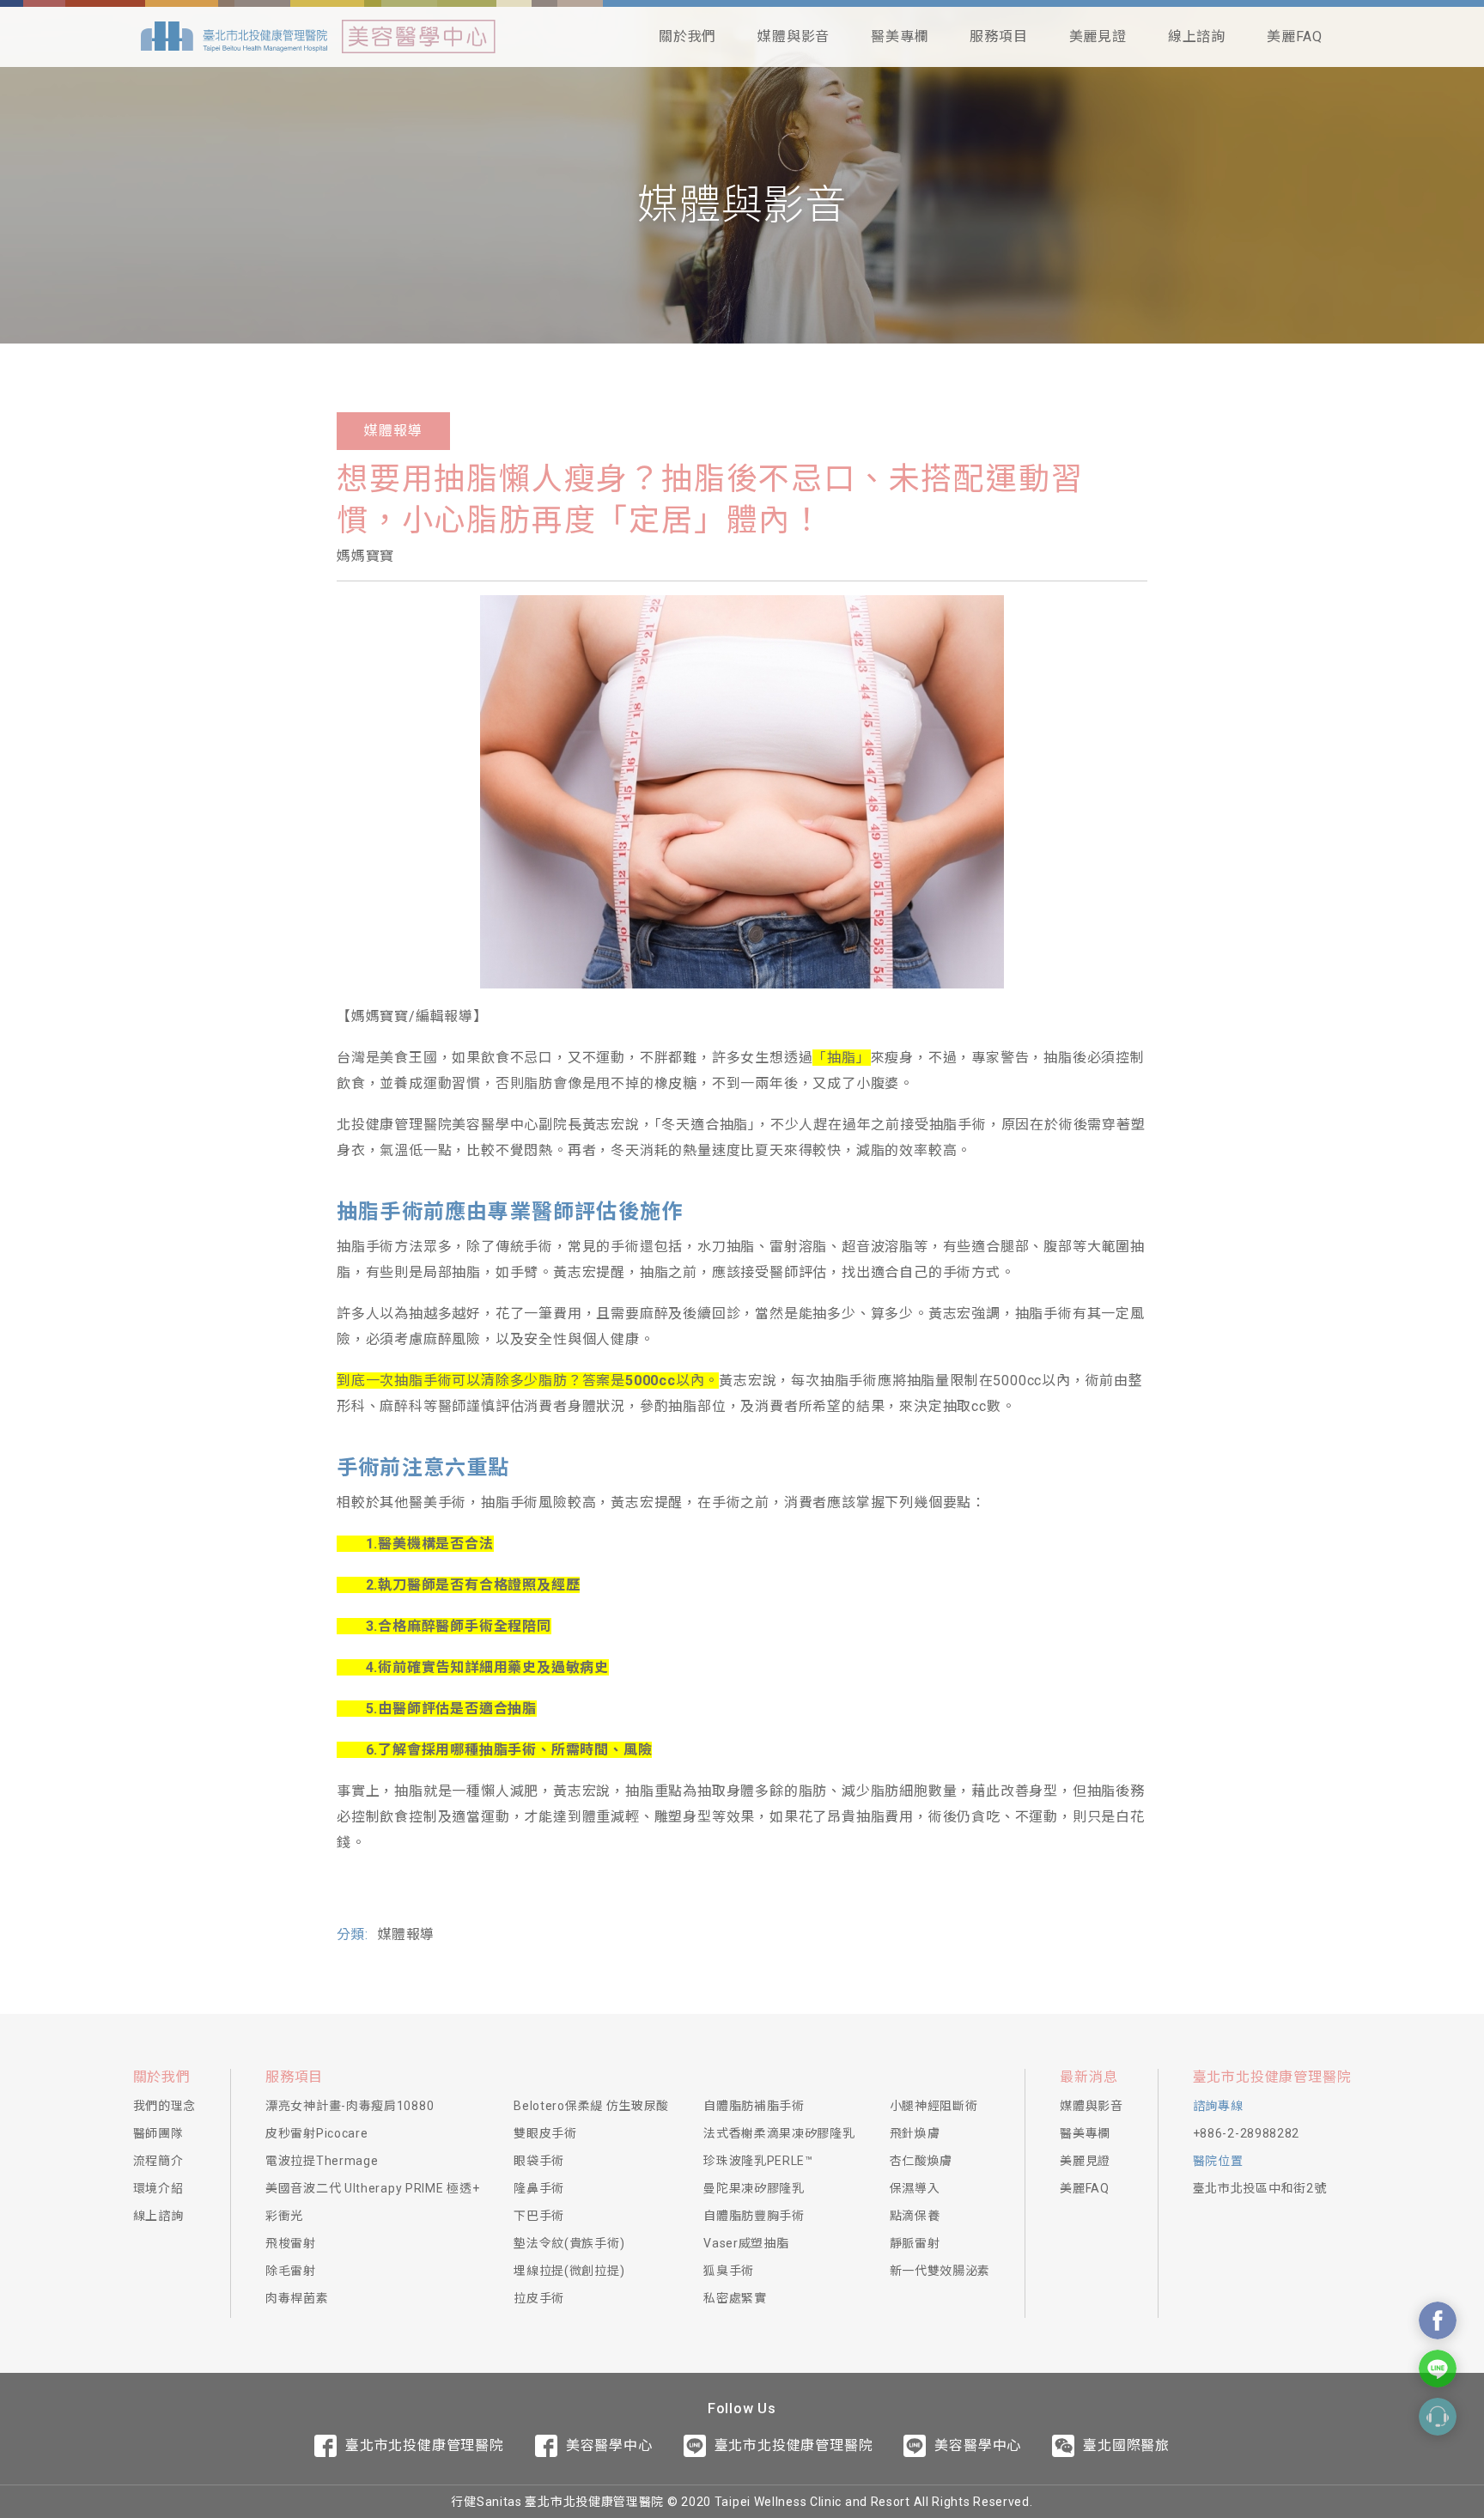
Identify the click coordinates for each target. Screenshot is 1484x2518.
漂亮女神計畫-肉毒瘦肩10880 (350, 2106)
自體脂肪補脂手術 (754, 2106)
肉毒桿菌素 (297, 2298)
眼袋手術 (539, 2161)
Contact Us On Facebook (1438, 2320)
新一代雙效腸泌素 (940, 2271)
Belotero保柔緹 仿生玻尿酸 (591, 2106)
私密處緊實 (735, 2298)
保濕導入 (915, 2188)
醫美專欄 (900, 36)
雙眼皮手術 (545, 2133)
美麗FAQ (1295, 36)
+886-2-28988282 (1247, 2133)
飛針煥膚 (915, 2133)
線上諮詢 (1197, 36)
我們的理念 (165, 2106)
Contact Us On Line (1438, 2369)
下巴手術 (539, 2216)
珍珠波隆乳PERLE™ (758, 2161)
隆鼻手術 (539, 2188)
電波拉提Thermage (322, 2161)
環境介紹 (158, 2188)
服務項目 (998, 36)
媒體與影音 (794, 36)
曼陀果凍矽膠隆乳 (754, 2188)
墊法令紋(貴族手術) (569, 2243)
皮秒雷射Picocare (316, 2133)
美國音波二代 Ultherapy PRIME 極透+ (372, 2188)
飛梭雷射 (291, 2243)
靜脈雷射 (915, 2243)
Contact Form (1438, 2417)
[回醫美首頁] (419, 37)
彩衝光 (284, 2216)
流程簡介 (158, 2161)
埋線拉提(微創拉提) (569, 2271)
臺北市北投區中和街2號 (1260, 2188)
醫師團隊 (158, 2133)
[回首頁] (234, 37)
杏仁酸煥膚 (921, 2161)
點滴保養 (915, 2216)
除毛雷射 (291, 2271)
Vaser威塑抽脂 (746, 2243)
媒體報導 (393, 431)
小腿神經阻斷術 (934, 2106)
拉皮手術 (539, 2298)
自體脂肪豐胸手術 (754, 2216)
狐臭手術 (729, 2271)
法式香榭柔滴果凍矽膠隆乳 (779, 2133)
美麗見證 (1098, 36)
